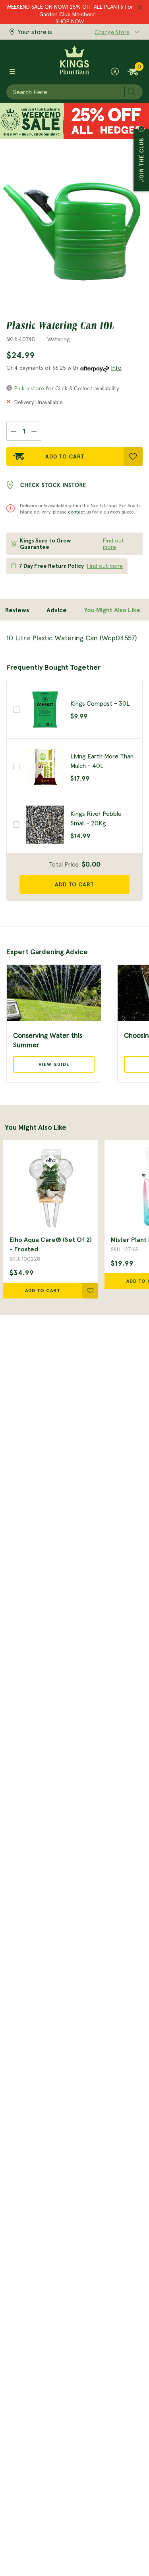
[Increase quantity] (34, 431)
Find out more (113, 544)
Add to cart (74, 884)
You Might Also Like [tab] (112, 610)
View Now (70, 20)
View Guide (54, 1064)
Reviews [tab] (17, 610)
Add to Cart (65, 456)
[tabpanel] (74, 638)
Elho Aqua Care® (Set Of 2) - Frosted (51, 1244)
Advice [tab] (57, 610)
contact (76, 512)
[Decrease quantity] (13, 431)
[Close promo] (140, 8)
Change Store (112, 32)
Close (141, 129)
